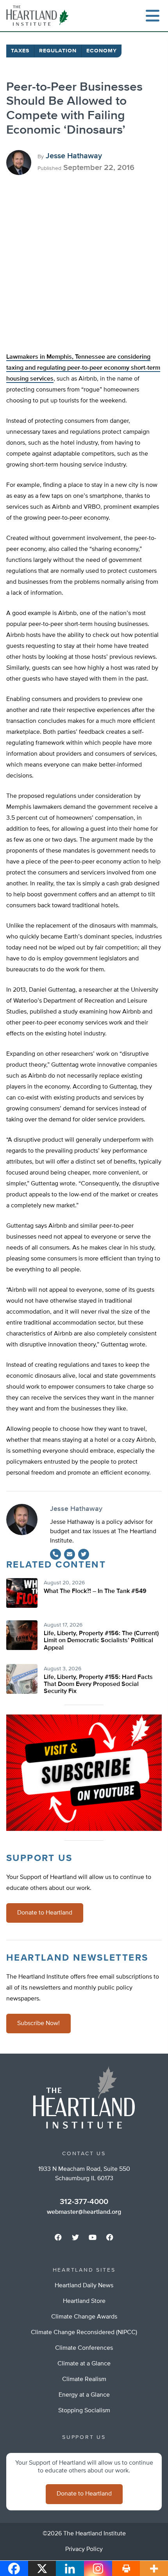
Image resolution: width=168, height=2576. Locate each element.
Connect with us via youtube (93, 2237)
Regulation (58, 51)
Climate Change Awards (84, 2317)
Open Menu (152, 16)
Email (70, 1554)
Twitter (84, 1554)
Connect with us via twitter (75, 2237)
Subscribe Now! (38, 2024)
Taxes (20, 51)
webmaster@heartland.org (84, 2212)
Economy (102, 51)
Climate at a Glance (84, 2364)
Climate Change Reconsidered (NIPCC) (84, 2333)
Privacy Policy (84, 2549)
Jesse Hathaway (74, 156)
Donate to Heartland (45, 1913)
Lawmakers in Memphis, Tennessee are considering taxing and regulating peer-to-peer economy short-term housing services (83, 368)
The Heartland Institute (39, 16)
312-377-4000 (84, 2202)
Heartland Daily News (84, 2286)
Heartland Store (84, 2301)
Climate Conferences (84, 2348)
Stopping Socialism (84, 2411)
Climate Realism (84, 2379)
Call (55, 1554)
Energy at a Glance (84, 2395)
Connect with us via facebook (58, 2237)
